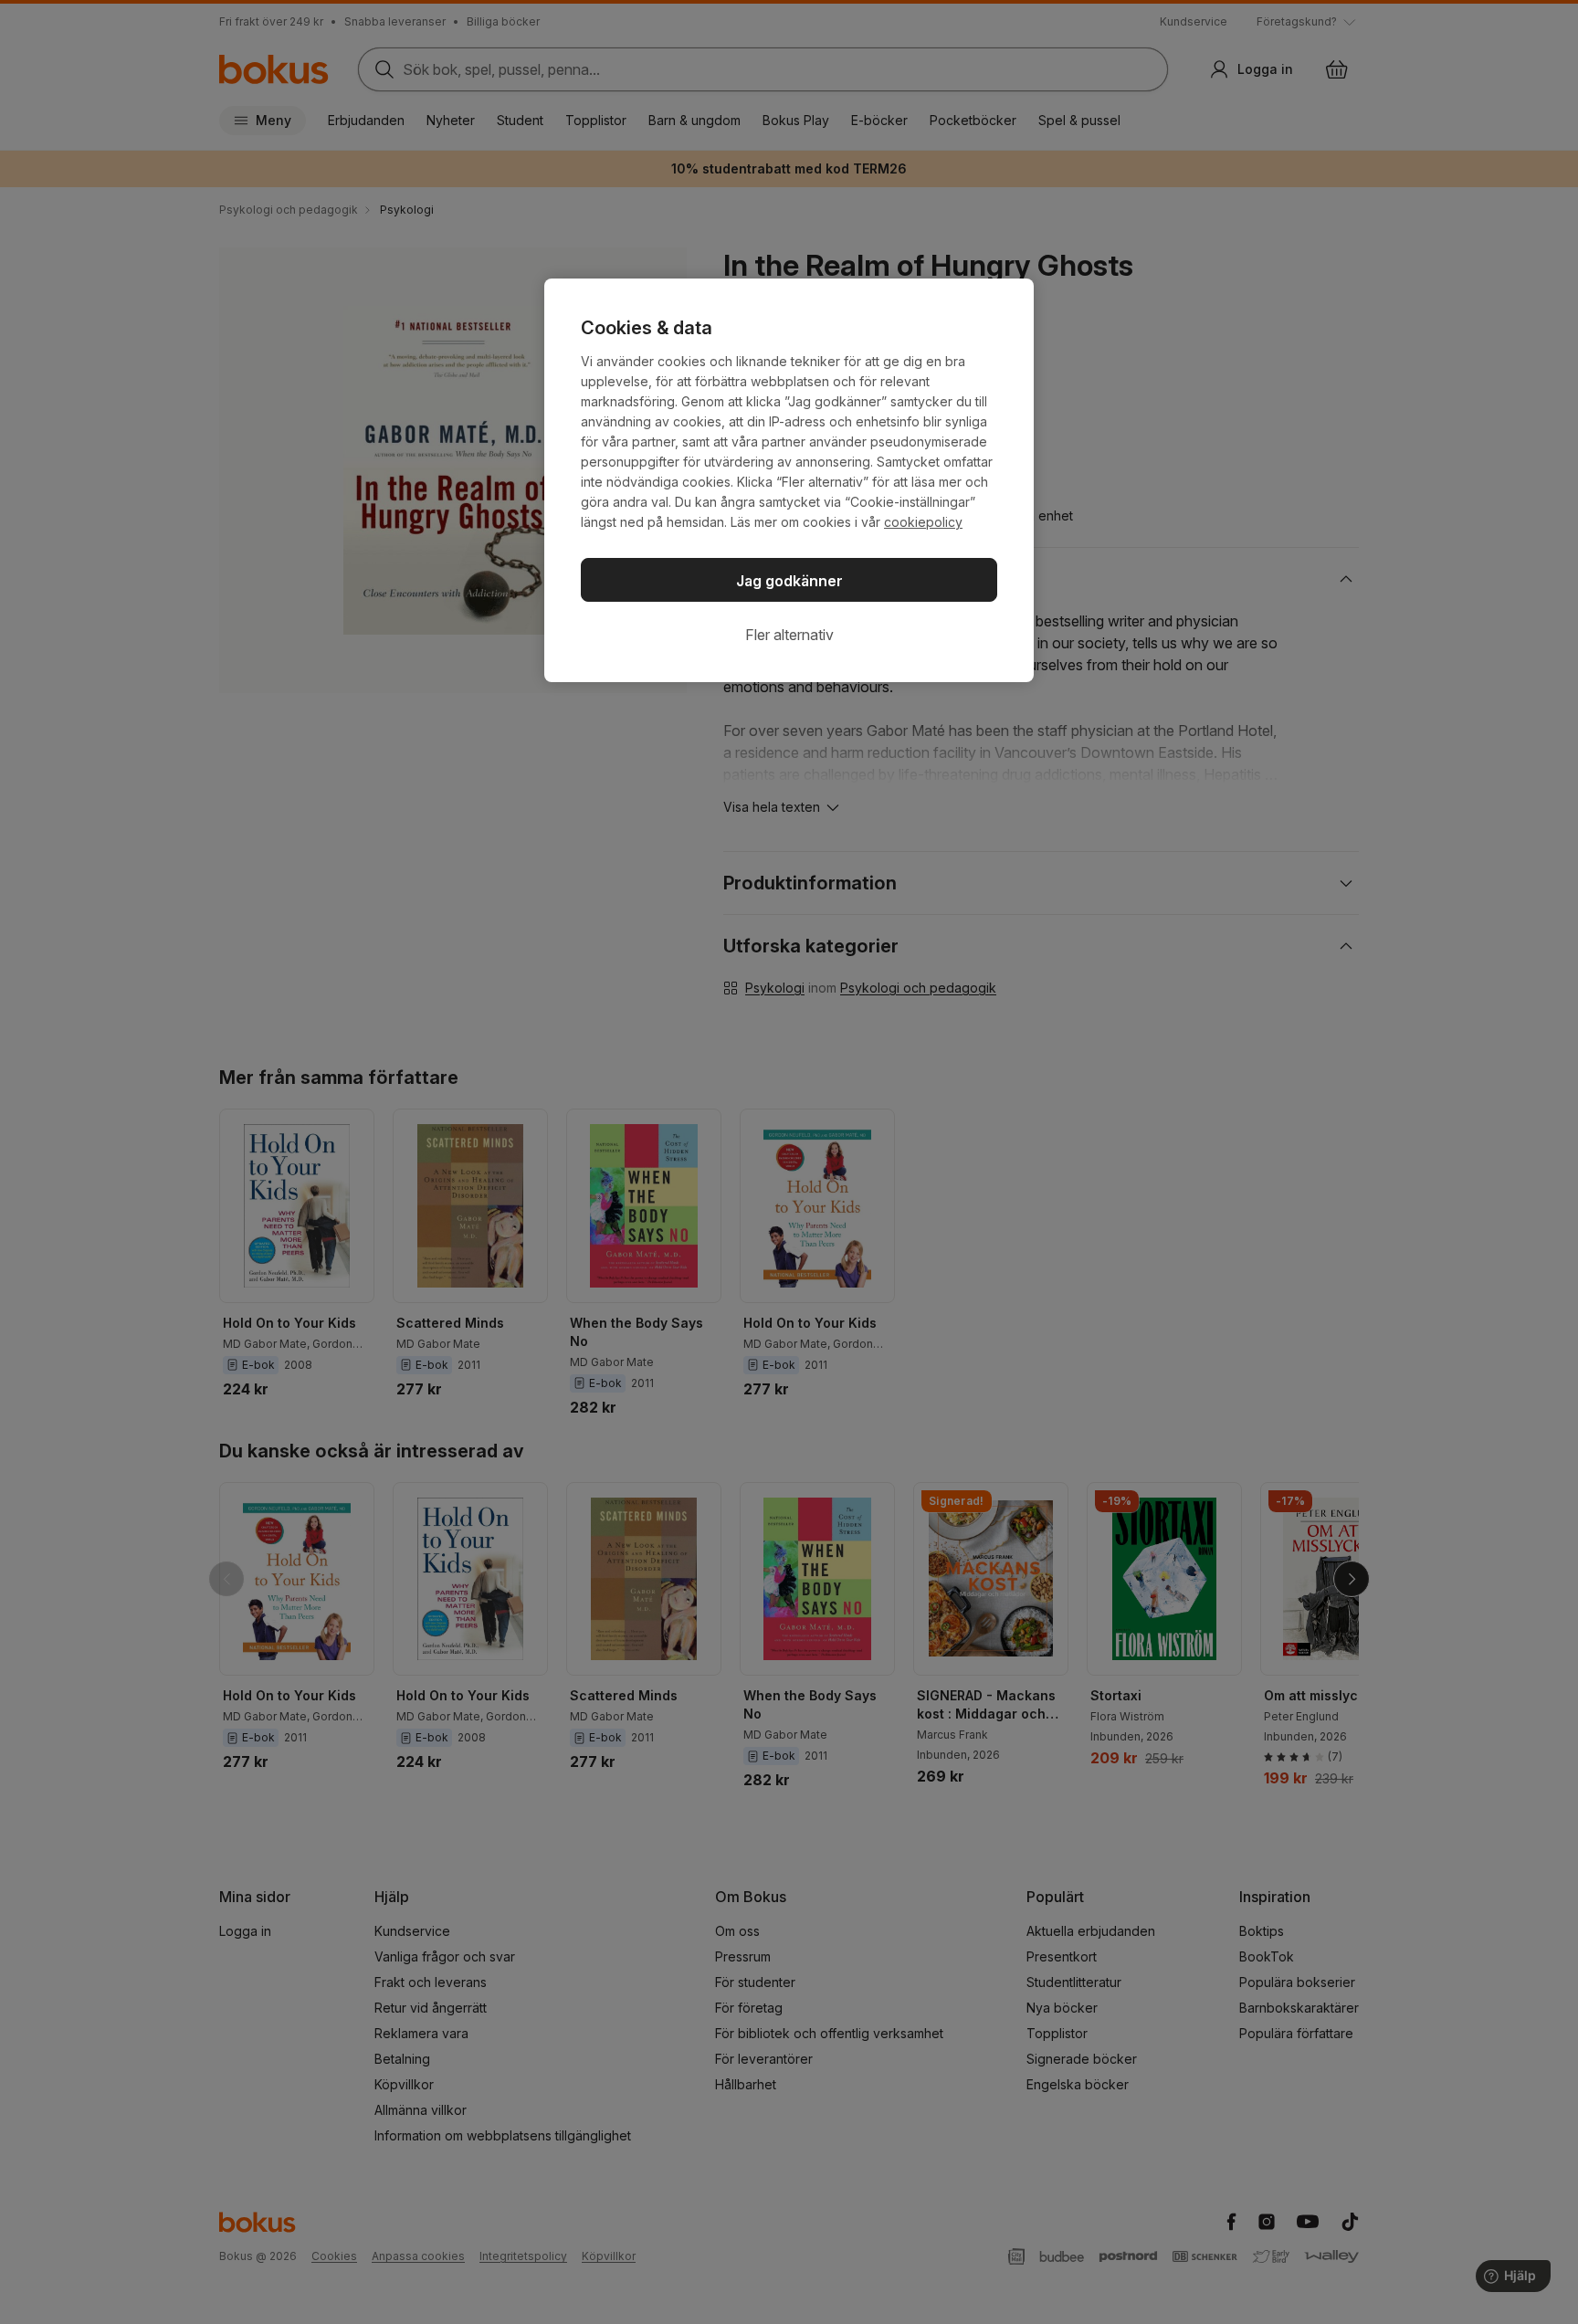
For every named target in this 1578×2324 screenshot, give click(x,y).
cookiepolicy (923, 522)
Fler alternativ (789, 635)
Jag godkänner (789, 581)
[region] (789, 480)
